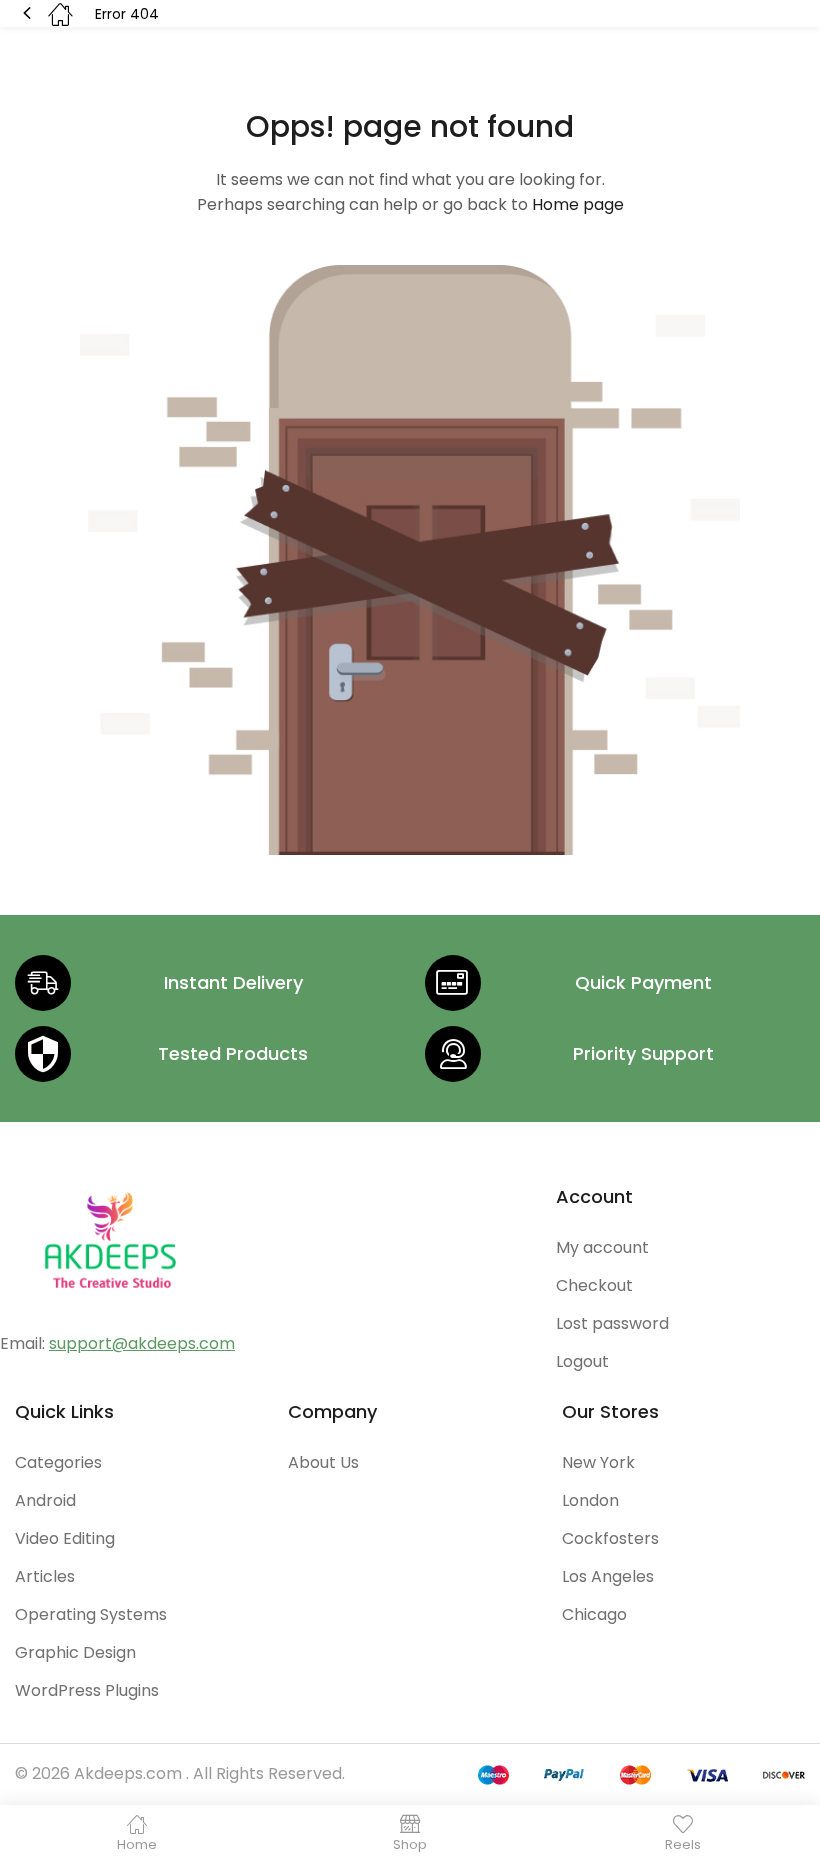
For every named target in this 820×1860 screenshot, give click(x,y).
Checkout (594, 1285)
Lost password (612, 1323)
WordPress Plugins (87, 1690)
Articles (45, 1576)
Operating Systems (91, 1614)
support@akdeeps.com (142, 1343)
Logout (582, 1361)
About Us (323, 1462)
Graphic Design (75, 1652)
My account (602, 1247)
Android (45, 1500)
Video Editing (65, 1538)
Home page (578, 204)
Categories (58, 1462)
